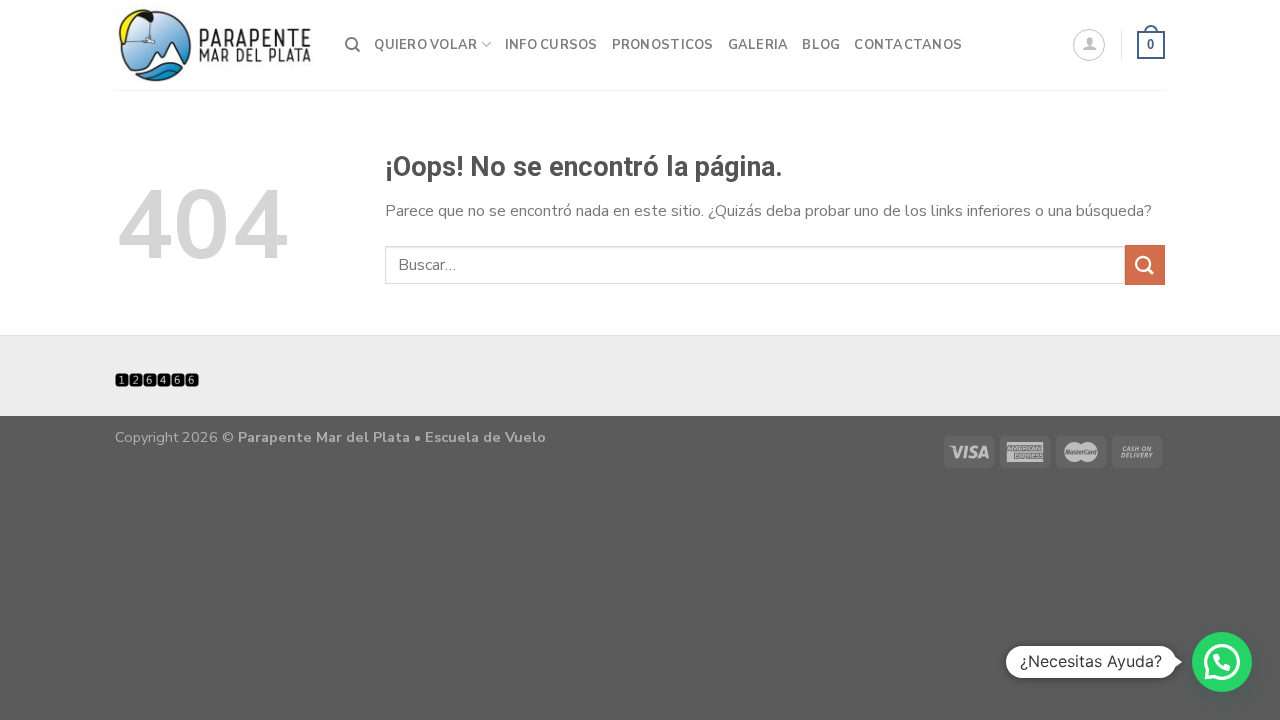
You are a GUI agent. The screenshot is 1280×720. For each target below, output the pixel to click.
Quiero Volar (425, 45)
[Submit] (1145, 264)
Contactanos (908, 45)
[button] (1222, 662)
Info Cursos (551, 45)
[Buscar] (352, 45)
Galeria (758, 45)
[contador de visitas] (157, 378)
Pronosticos (663, 45)
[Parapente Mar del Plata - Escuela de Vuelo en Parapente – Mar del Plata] (215, 45)
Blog (821, 45)
